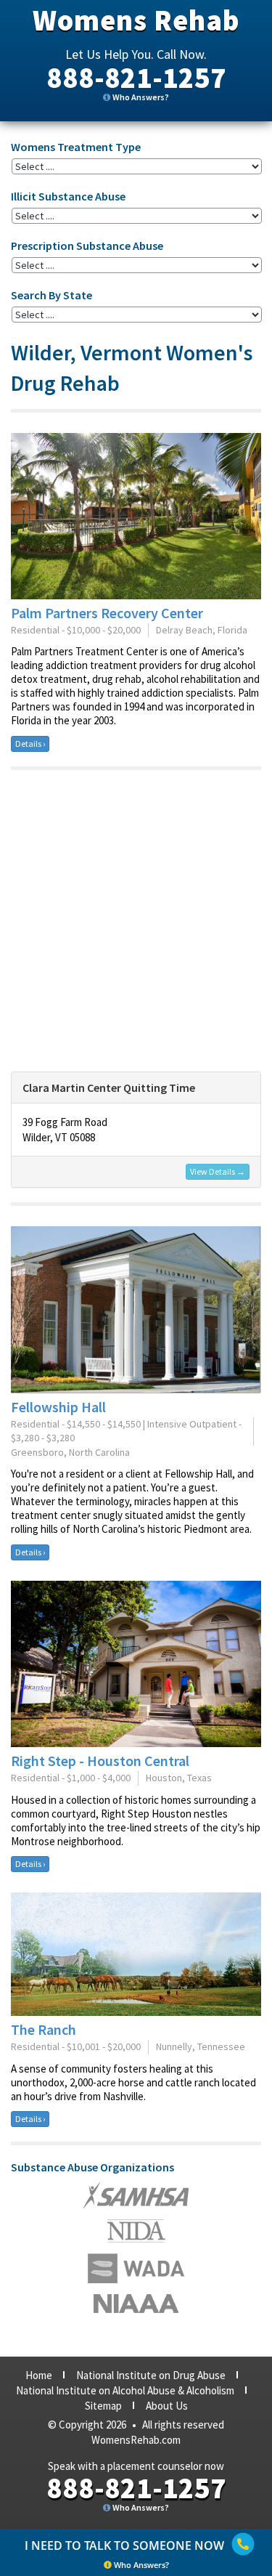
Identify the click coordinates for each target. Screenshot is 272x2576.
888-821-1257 (136, 78)
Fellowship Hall (58, 1407)
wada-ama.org (136, 2231)
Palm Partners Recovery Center (107, 613)
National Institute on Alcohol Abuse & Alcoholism (125, 2390)
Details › (30, 744)
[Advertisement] (136, 921)
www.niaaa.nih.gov (136, 2304)
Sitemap (103, 2406)
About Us (167, 2406)
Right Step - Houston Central (100, 1761)
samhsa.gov (136, 2195)
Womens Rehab (136, 20)
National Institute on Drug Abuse (151, 2375)
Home (39, 2375)
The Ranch (44, 2029)
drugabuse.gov (136, 2268)
